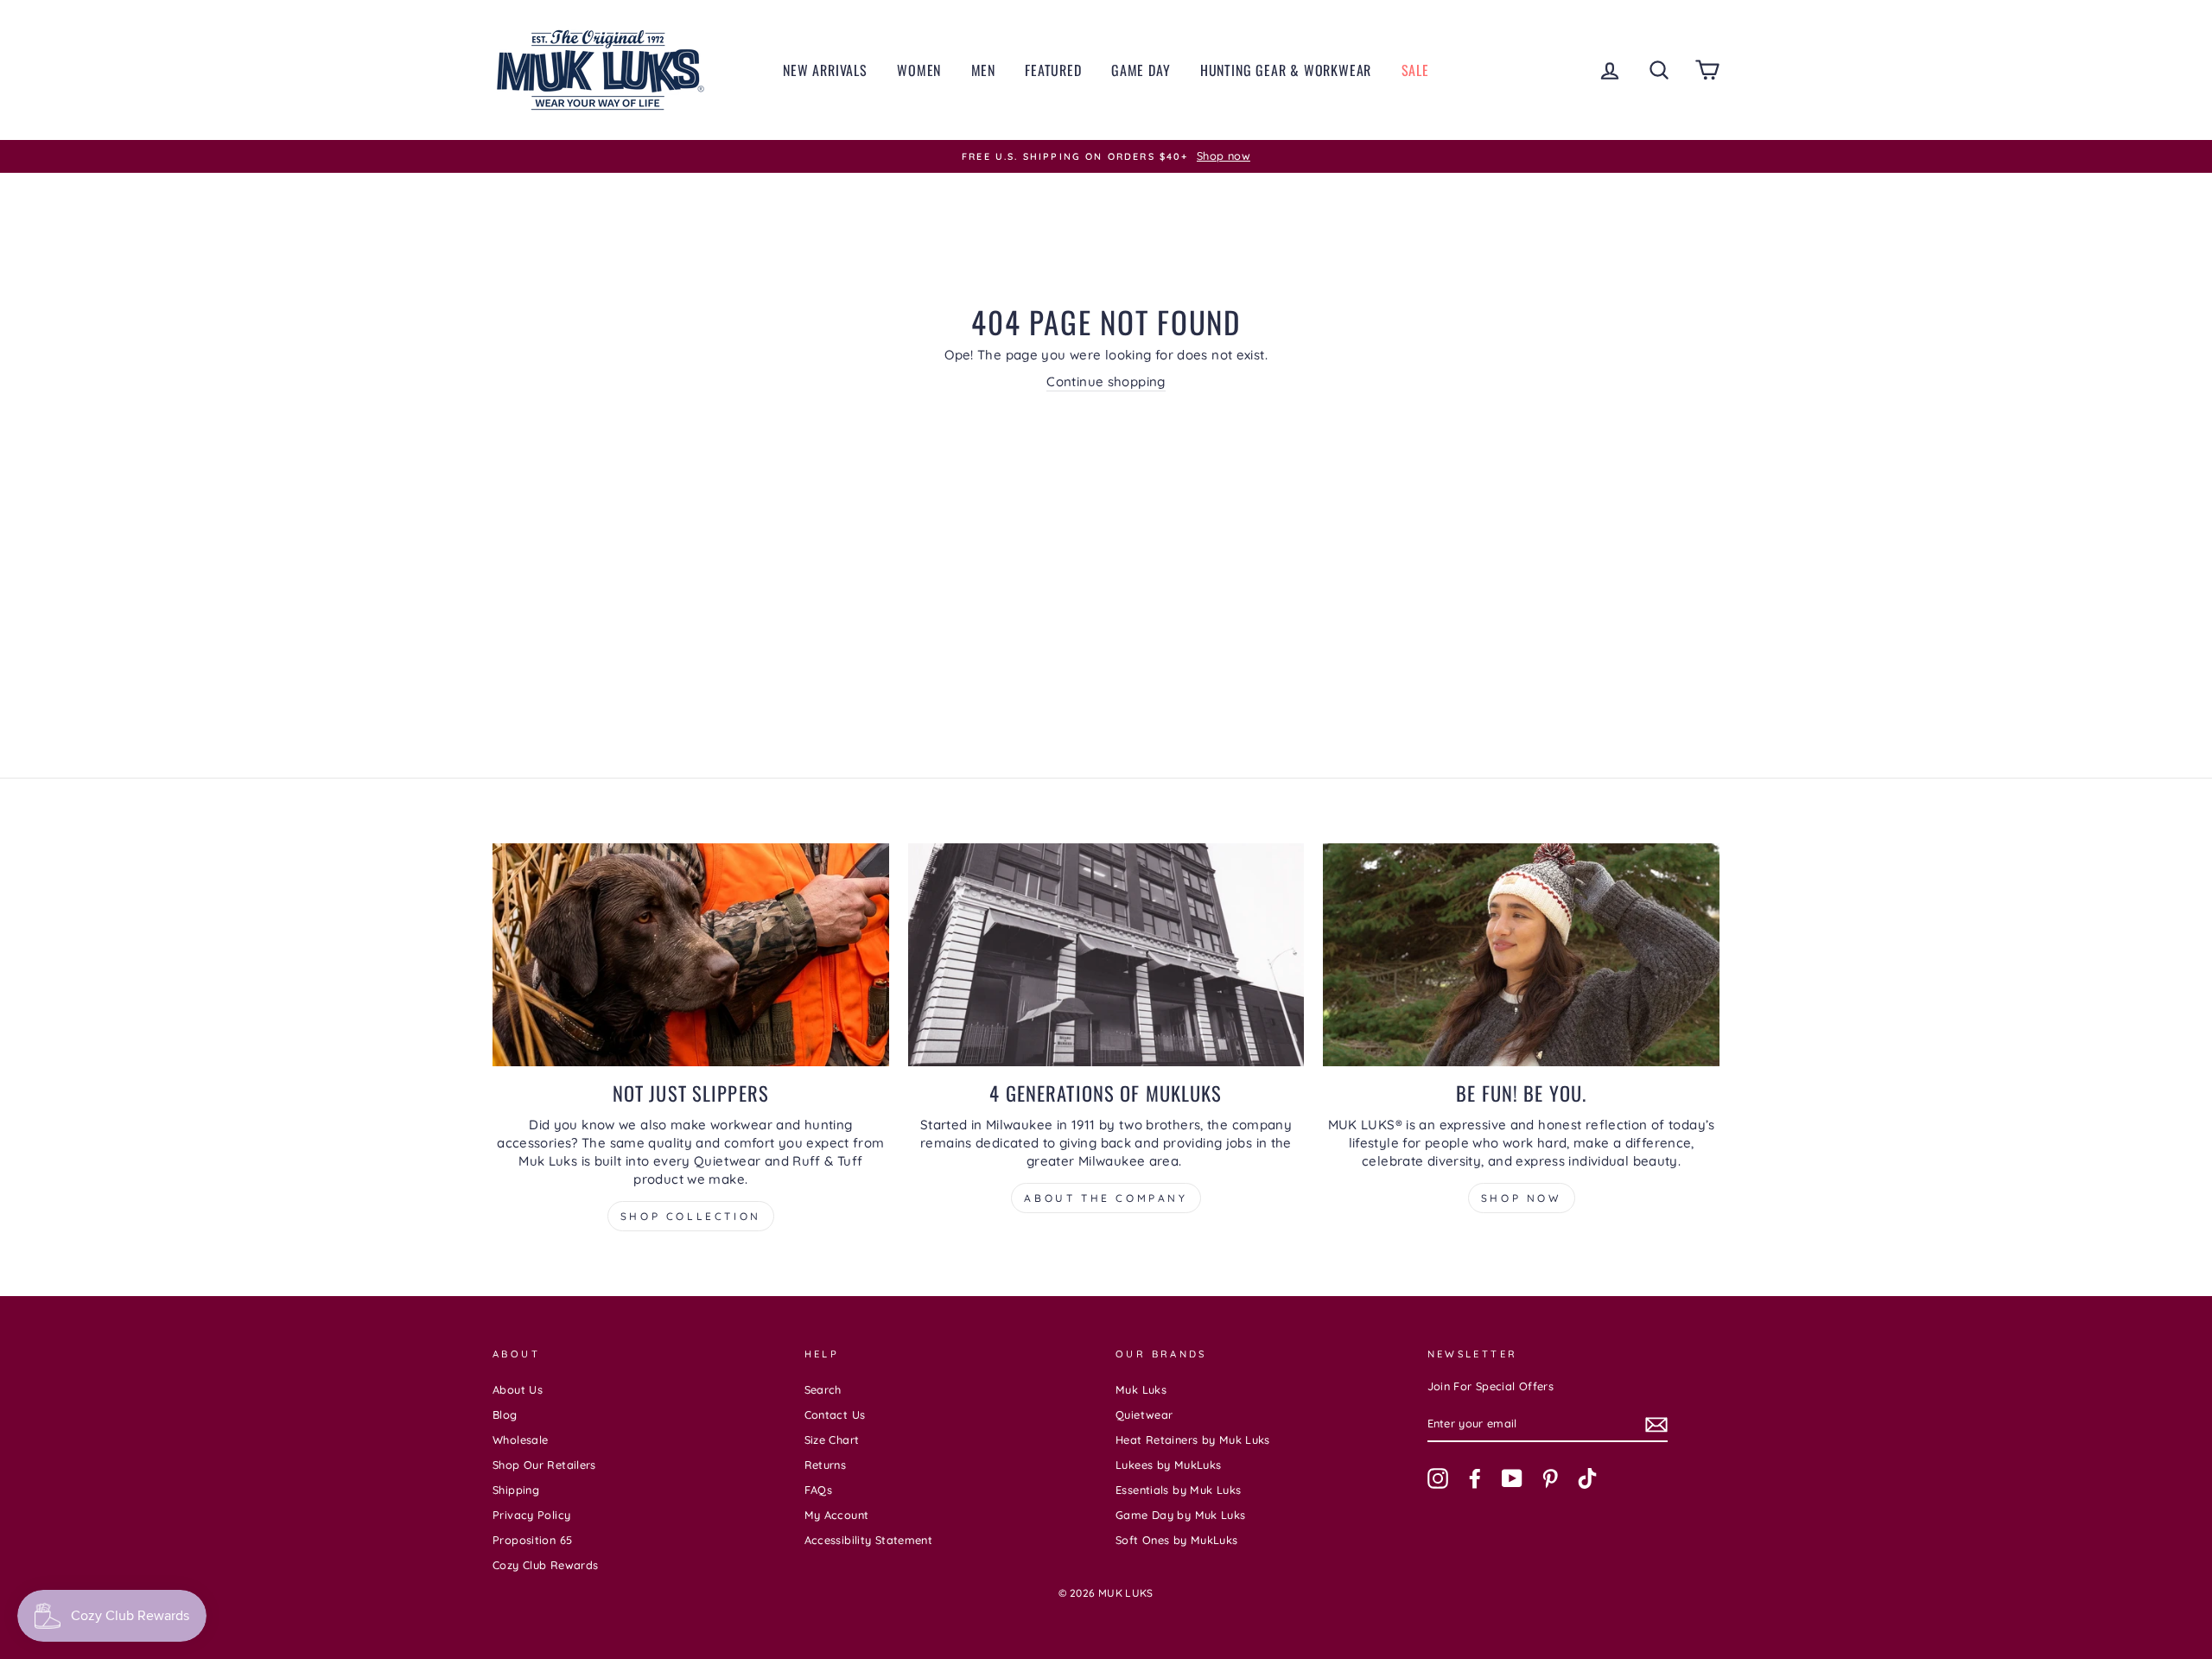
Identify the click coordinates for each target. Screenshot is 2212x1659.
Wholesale (520, 1440)
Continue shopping (1106, 381)
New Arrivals (825, 70)
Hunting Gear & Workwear (1286, 70)
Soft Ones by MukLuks (1177, 1540)
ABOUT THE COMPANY (1106, 1198)
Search (823, 1389)
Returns (826, 1465)
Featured (1053, 70)
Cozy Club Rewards (545, 1565)
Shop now (1522, 1198)
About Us (518, 1389)
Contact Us (835, 1414)
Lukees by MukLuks (1168, 1465)
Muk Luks (1141, 1389)
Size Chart (832, 1440)
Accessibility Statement (869, 1540)
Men (983, 70)
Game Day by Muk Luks (1181, 1515)
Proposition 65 (532, 1540)
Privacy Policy (531, 1515)
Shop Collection (691, 1216)
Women (919, 70)
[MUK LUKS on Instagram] (1438, 1478)
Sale (1415, 70)
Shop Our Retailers (544, 1465)
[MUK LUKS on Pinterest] (1550, 1478)
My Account (837, 1515)
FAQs (819, 1490)
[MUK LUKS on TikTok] (1587, 1478)
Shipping (516, 1490)
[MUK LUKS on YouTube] (1512, 1478)
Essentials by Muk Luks (1178, 1490)
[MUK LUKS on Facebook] (1475, 1478)
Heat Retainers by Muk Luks (1193, 1440)
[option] (1106, 156)
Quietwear (1144, 1414)
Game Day (1141, 70)
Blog (505, 1414)
